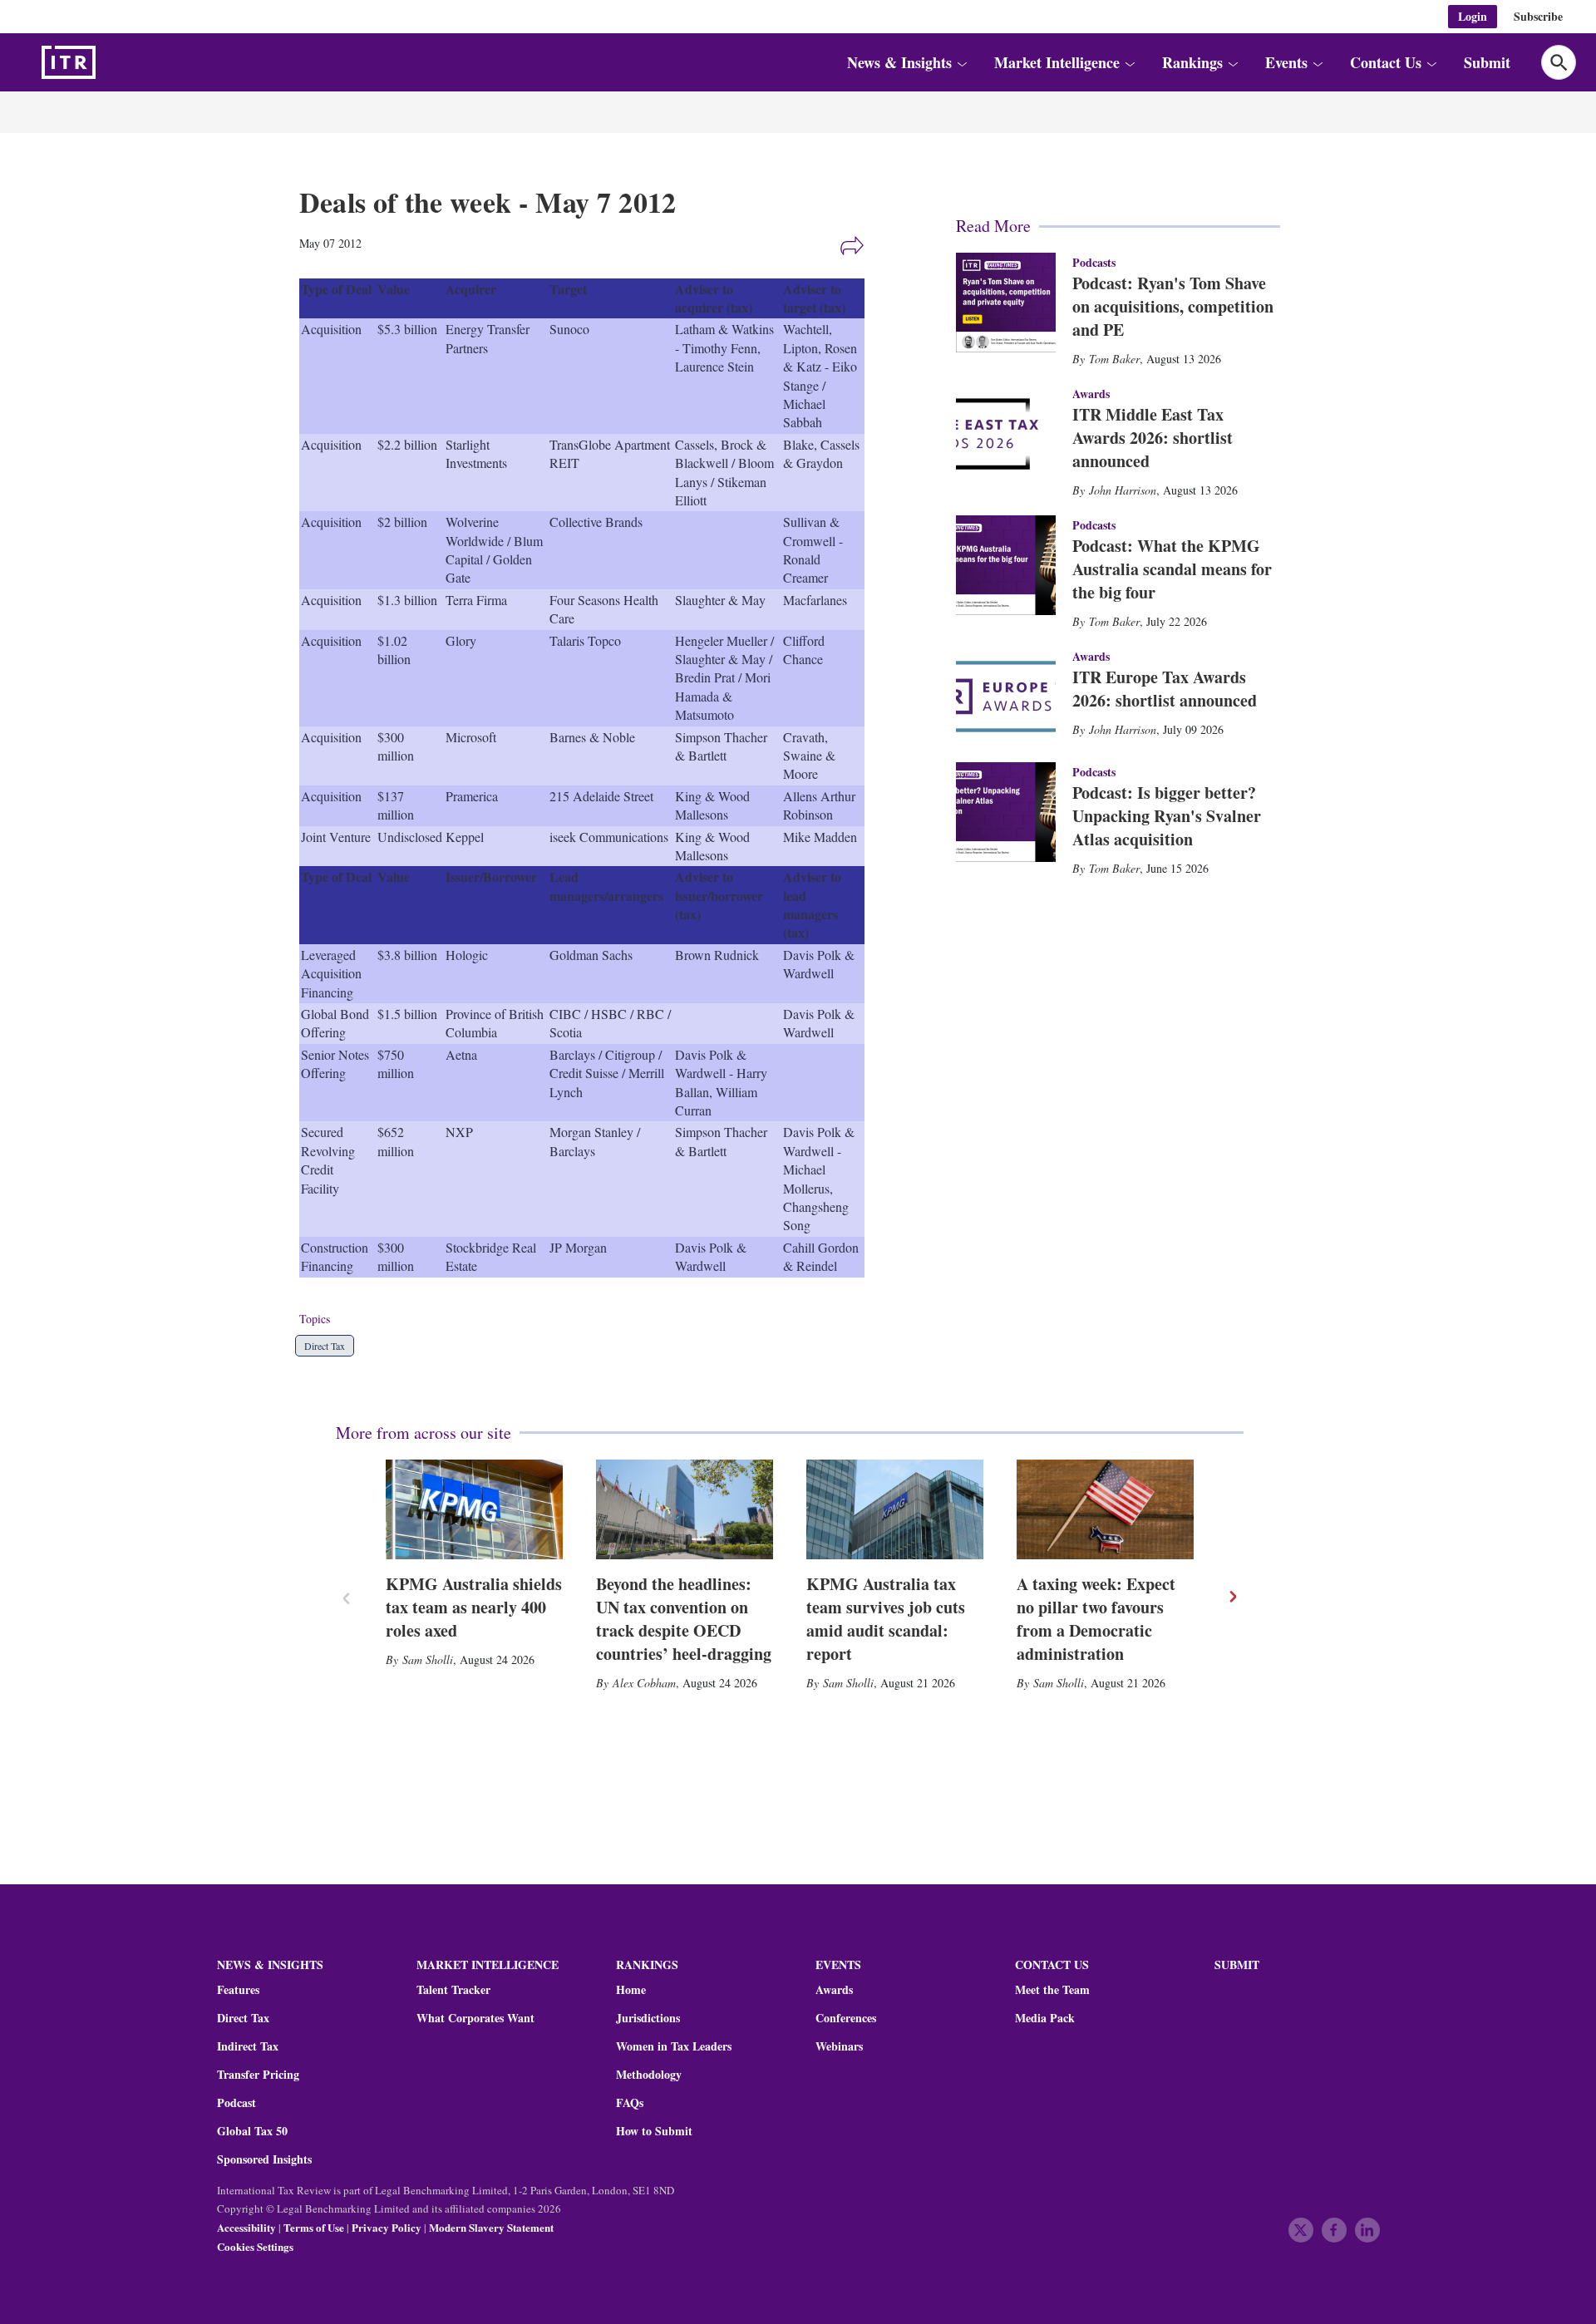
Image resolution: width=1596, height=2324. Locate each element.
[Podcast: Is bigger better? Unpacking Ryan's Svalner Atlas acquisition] (1006, 812)
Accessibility (246, 2227)
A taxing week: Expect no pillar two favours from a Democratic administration (1096, 1619)
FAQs (630, 2103)
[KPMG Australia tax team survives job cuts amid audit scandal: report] (895, 1509)
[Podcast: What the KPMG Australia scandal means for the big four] (1006, 565)
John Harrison (1123, 490)
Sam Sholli (428, 1659)
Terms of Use (314, 2227)
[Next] (1232, 1597)
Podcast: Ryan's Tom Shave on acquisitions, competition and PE (1173, 306)
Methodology (649, 2075)
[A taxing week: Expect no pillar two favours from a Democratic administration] (1105, 1509)
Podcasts (1094, 262)
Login (1473, 16)
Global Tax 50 (252, 2131)
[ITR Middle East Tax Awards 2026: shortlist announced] (1006, 434)
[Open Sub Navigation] (962, 62)
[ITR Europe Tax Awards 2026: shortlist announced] (1006, 697)
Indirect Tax (248, 2046)
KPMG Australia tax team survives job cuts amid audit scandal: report (886, 1619)
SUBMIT (1237, 1965)
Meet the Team (1052, 1990)
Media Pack (1045, 2018)
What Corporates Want (475, 2018)
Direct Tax (325, 1346)
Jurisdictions (648, 2018)
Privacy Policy (387, 2227)
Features (238, 1990)
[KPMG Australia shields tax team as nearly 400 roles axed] (474, 1509)
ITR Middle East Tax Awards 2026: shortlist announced (1153, 438)
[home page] (108, 62)
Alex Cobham (644, 1683)
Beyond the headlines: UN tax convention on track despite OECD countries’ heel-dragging (684, 1619)
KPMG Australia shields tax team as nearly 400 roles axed (474, 1607)
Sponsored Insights (264, 2159)
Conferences (846, 2018)
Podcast (236, 2103)
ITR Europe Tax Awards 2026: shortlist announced (1165, 689)
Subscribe (1538, 16)
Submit (1487, 62)
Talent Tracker (453, 1990)
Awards (834, 1990)
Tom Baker (1114, 359)
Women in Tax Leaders (674, 2046)
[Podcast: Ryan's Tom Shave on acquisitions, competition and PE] (1006, 303)
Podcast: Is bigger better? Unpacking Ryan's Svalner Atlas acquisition (1167, 816)
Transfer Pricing (258, 2075)
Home (631, 1990)
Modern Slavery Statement (491, 2227)
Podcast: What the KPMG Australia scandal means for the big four (1172, 569)
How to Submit (654, 2131)
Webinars (839, 2046)
